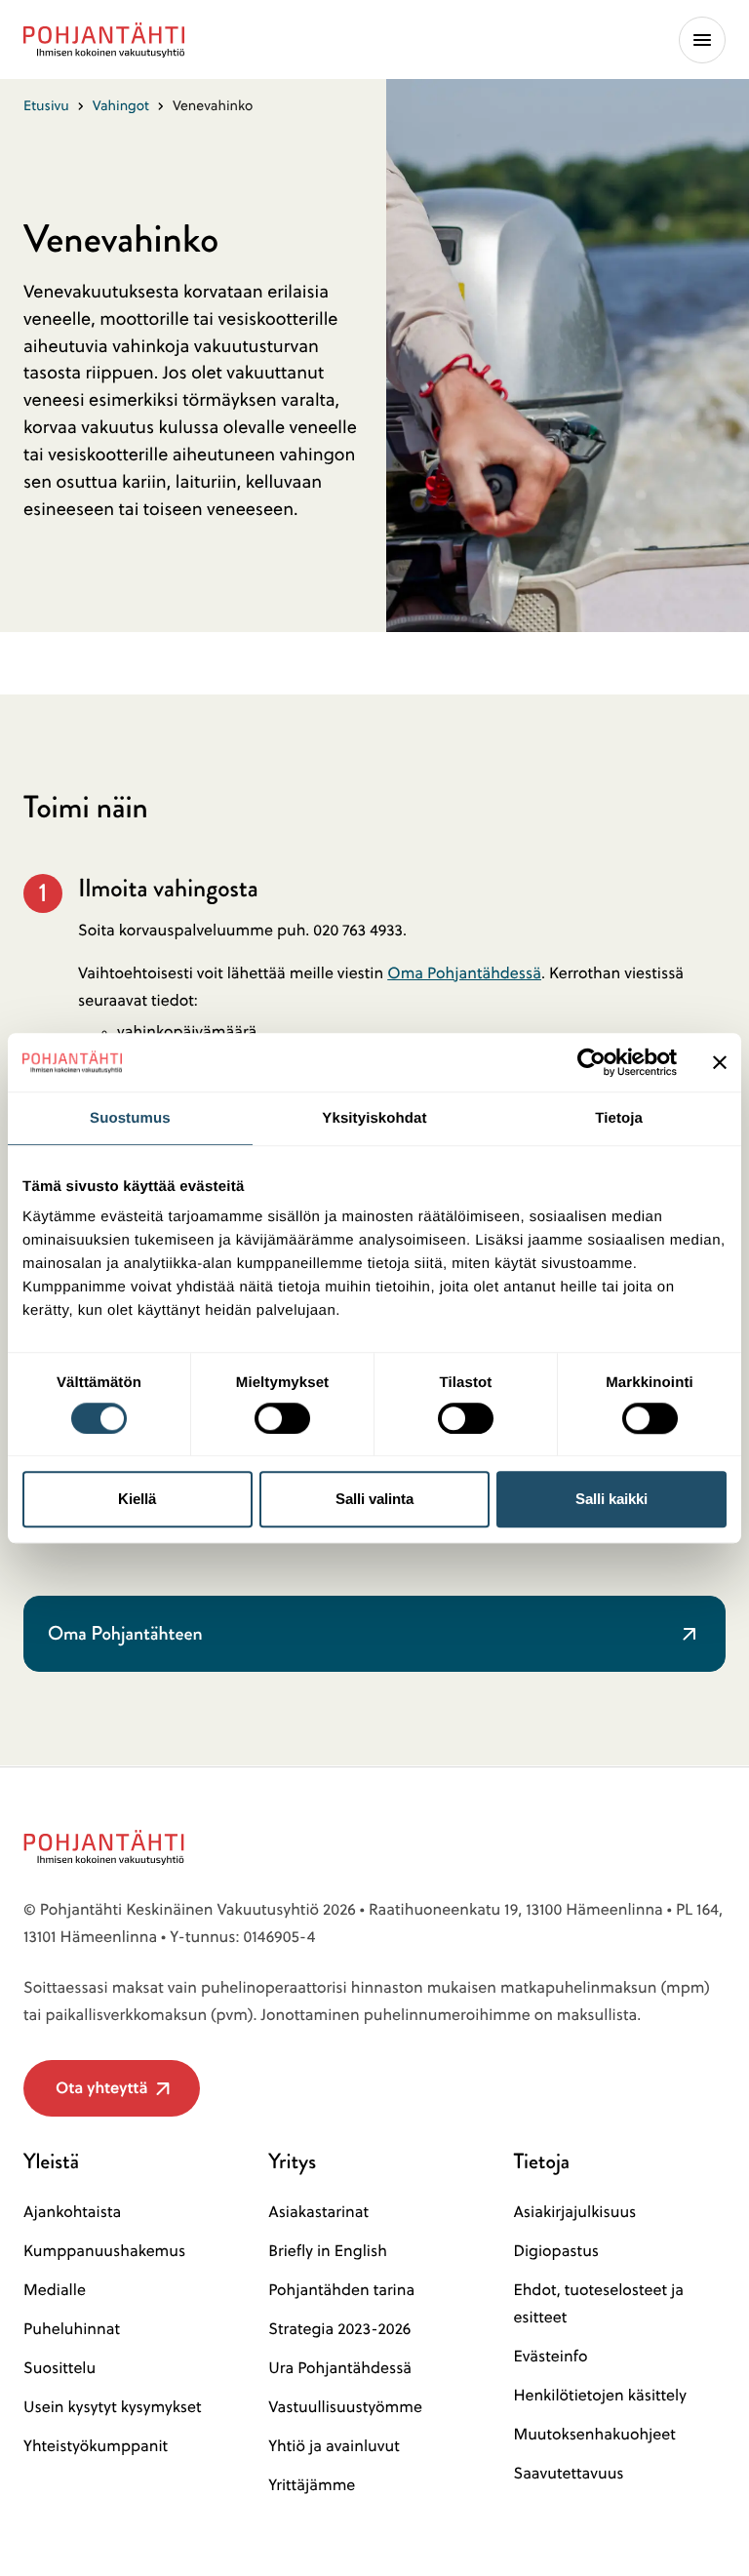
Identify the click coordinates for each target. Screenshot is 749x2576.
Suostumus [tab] (130, 1118)
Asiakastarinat (318, 2212)
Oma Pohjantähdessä (464, 973)
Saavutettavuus (568, 2474)
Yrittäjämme (312, 2485)
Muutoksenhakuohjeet (594, 2435)
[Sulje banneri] (720, 1062)
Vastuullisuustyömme (345, 2407)
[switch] (282, 1412)
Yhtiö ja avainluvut (334, 2446)
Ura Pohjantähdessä (340, 2368)
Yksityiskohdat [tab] (374, 1118)
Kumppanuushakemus (104, 2251)
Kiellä (137, 1499)
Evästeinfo (550, 2357)
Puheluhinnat (72, 2329)
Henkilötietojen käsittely (599, 2396)
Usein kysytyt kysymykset (113, 2407)
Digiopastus (556, 2251)
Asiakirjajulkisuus (574, 2212)
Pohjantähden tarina (341, 2290)
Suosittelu (59, 2368)
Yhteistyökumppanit (96, 2446)
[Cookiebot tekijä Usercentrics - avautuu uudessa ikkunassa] (591, 1062)
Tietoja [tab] (619, 1118)
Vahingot (121, 105)
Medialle (55, 2290)
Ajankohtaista (72, 2212)
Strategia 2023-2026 (339, 2329)
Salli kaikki (611, 1499)
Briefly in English (328, 2251)
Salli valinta (374, 1499)
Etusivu (46, 105)
